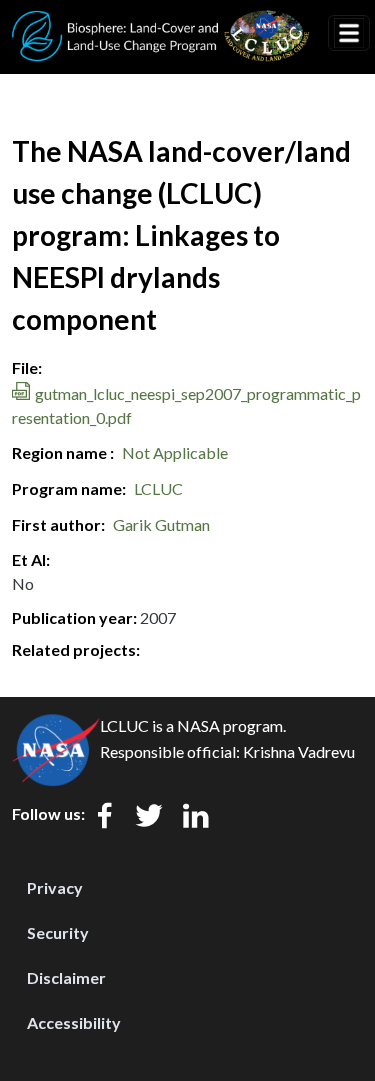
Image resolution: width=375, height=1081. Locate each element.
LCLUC (158, 488)
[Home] (161, 23)
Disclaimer (66, 977)
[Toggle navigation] (349, 33)
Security (58, 932)
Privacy (55, 887)
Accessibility (74, 1022)
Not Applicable (175, 452)
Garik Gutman (161, 524)
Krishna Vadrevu (299, 751)
